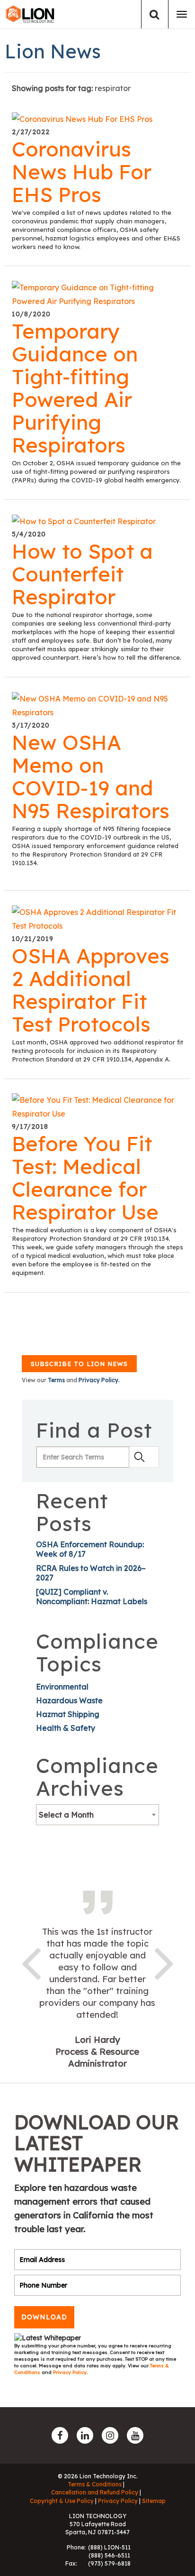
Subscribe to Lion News (79, 1364)
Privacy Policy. (99, 1380)
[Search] (155, 14)
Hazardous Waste (69, 1700)
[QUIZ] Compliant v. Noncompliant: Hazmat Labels (92, 1597)
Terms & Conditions (95, 2484)
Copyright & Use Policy (62, 2501)
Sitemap (154, 2501)
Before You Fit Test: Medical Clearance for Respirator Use (85, 1178)
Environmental (62, 1687)
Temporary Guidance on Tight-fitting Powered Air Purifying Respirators (75, 388)
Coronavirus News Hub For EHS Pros (82, 172)
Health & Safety (66, 1728)
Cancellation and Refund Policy (95, 2492)
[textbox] (97, 1815)
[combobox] (97, 1815)
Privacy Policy (70, 2372)
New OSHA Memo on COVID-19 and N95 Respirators (91, 776)
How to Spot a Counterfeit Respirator (82, 574)
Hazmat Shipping (68, 1714)
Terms (56, 1380)
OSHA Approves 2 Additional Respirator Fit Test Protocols (91, 990)
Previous (31, 1962)
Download (44, 2317)
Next (164, 1962)
